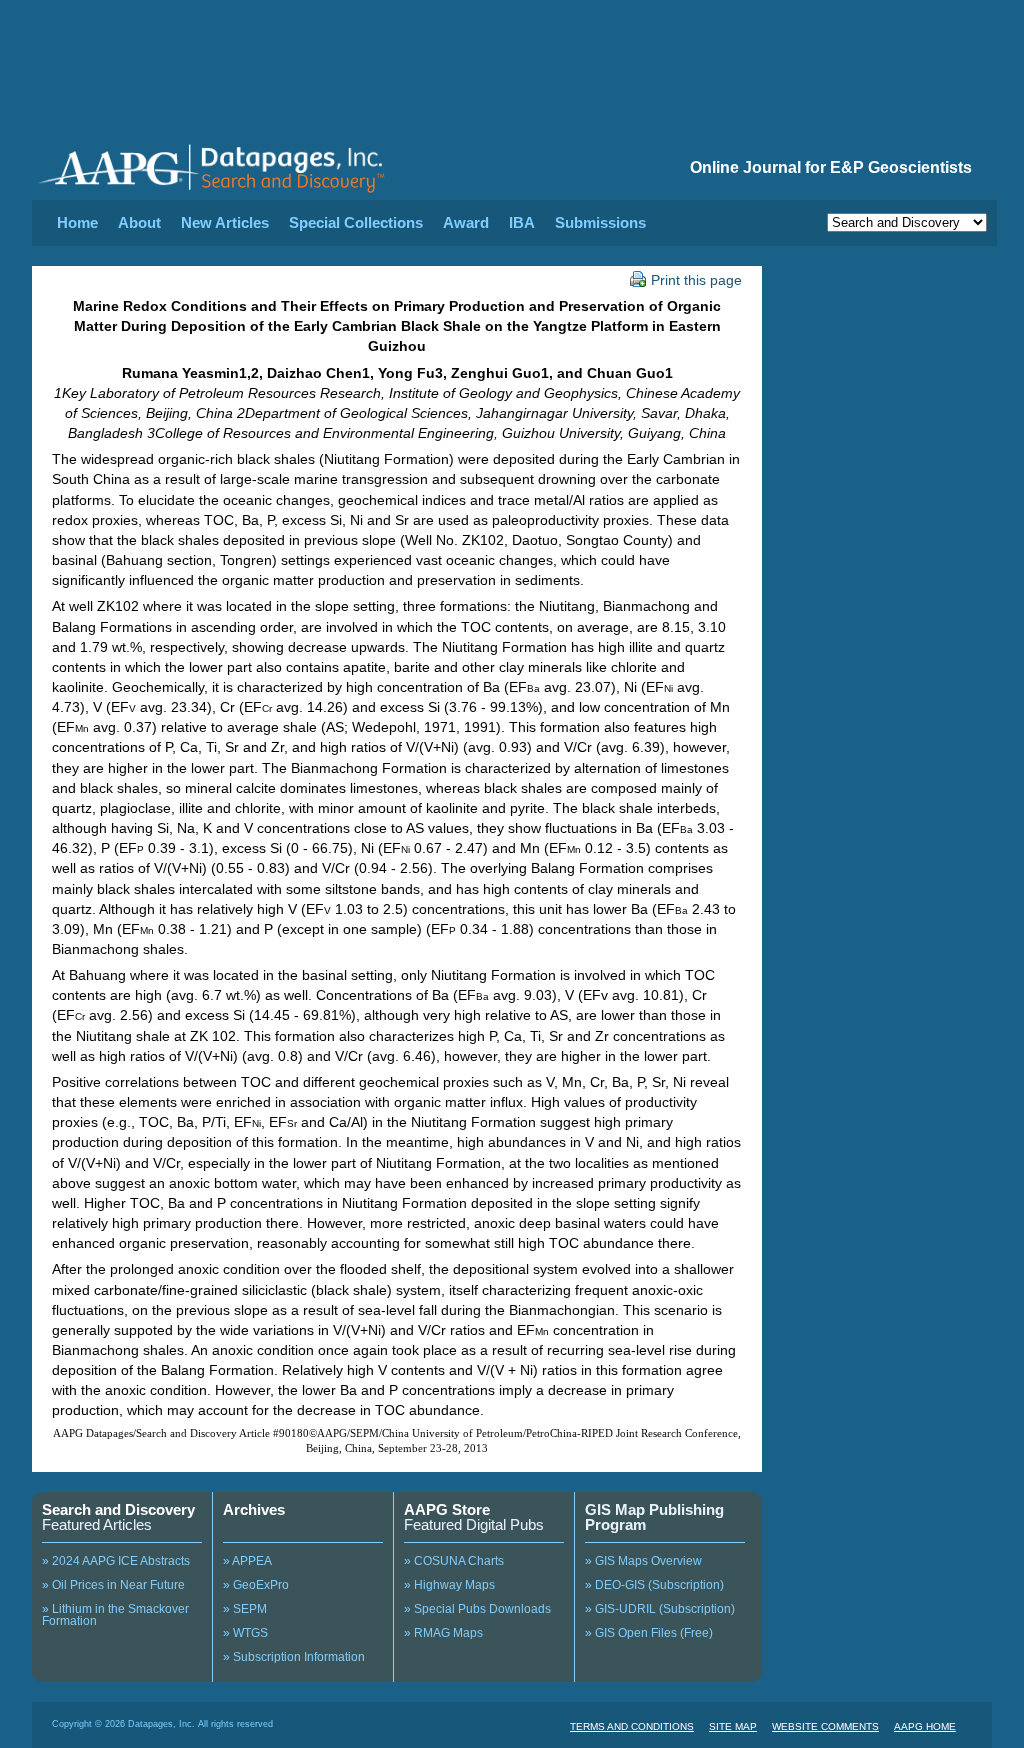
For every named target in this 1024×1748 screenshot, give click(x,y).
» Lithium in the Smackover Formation (115, 1615)
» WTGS (245, 1633)
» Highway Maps (449, 1585)
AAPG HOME (925, 1726)
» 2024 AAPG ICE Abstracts (116, 1561)
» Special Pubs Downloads (477, 1609)
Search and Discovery (118, 1509)
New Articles (225, 222)
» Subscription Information (294, 1657)
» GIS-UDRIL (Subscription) (660, 1609)
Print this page (696, 280)
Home (77, 222)
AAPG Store (447, 1509)
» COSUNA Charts (454, 1561)
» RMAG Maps (443, 1633)
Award (466, 222)
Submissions (600, 222)
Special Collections (356, 222)
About (139, 222)
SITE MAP (733, 1726)
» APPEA (247, 1561)
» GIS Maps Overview (643, 1561)
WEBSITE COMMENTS (825, 1726)
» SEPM (245, 1609)
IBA (522, 222)
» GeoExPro (256, 1585)
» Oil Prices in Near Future (113, 1585)
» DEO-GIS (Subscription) (654, 1585)
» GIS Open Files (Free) (649, 1633)
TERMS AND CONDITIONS (632, 1726)
